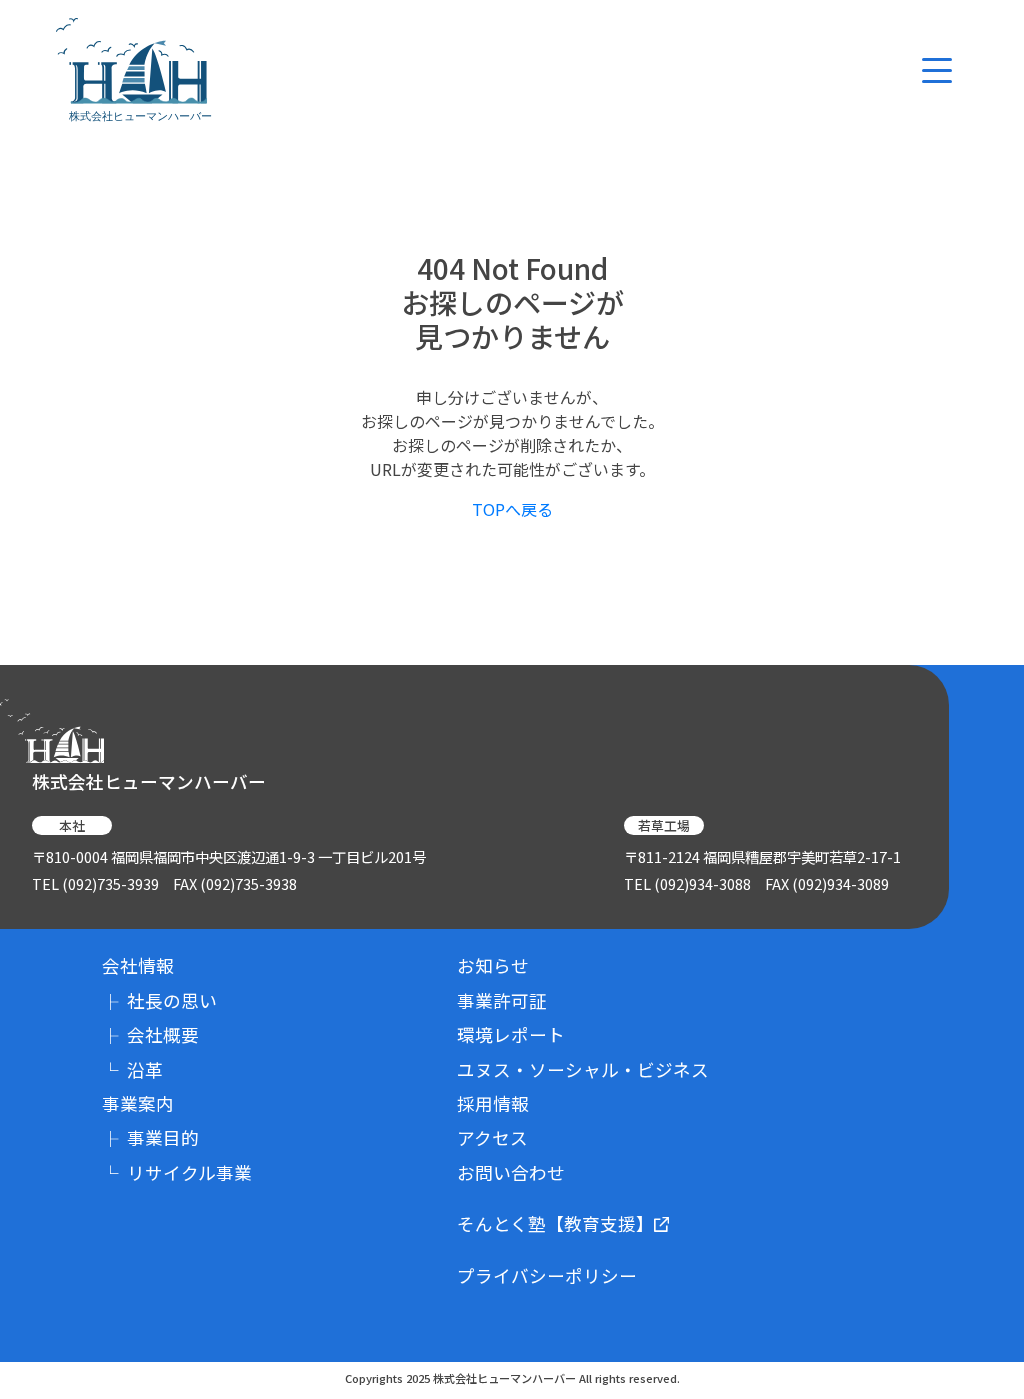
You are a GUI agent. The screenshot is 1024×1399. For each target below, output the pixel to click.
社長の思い (159, 1000)
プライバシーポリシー (547, 1275)
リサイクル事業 (177, 1172)
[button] (937, 70)
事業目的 (150, 1137)
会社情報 (138, 965)
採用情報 (493, 1103)
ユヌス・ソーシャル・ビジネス (583, 1069)
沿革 (132, 1069)
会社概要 (150, 1034)
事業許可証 (502, 1000)
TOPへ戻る (512, 509)
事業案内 (138, 1103)
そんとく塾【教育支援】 (555, 1223)
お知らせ (493, 965)
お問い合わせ (511, 1172)
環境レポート (511, 1034)
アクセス (492, 1137)
